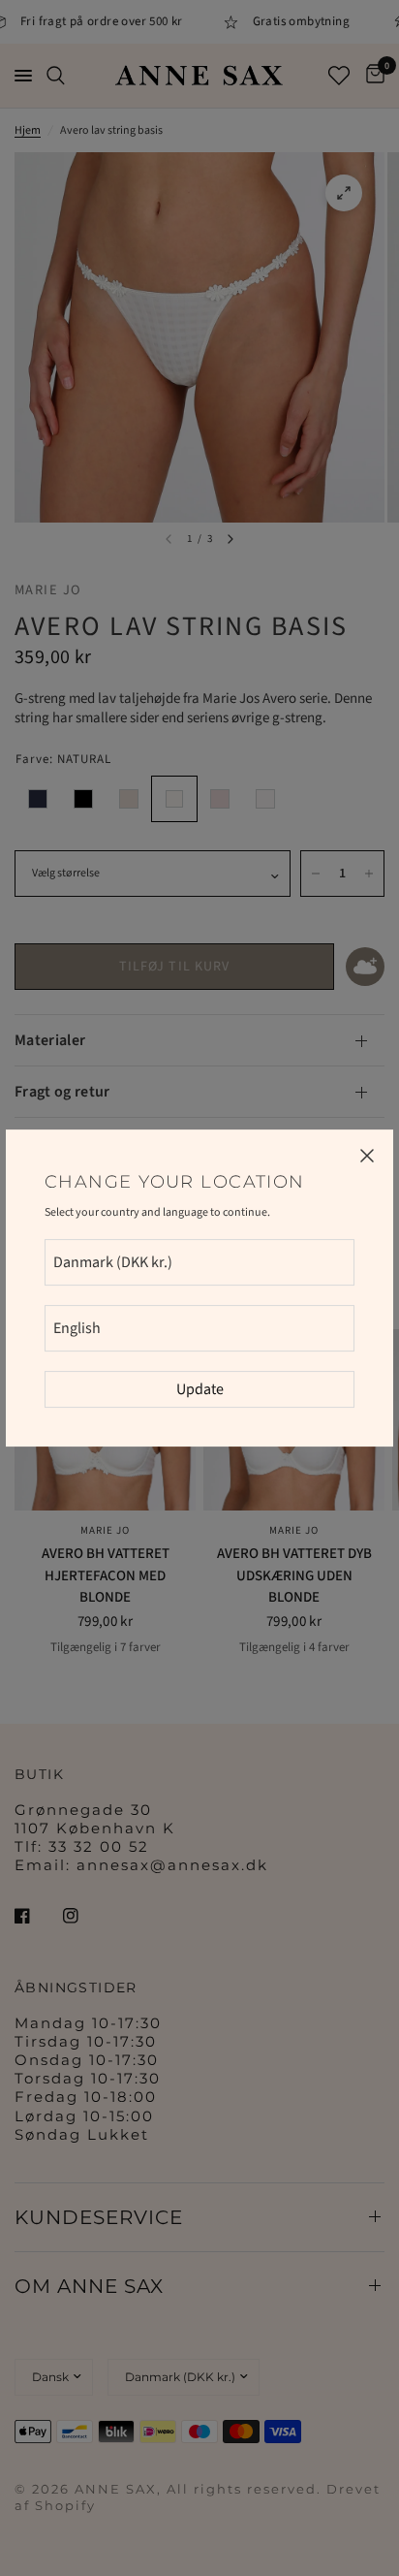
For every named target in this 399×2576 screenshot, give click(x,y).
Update (200, 1389)
